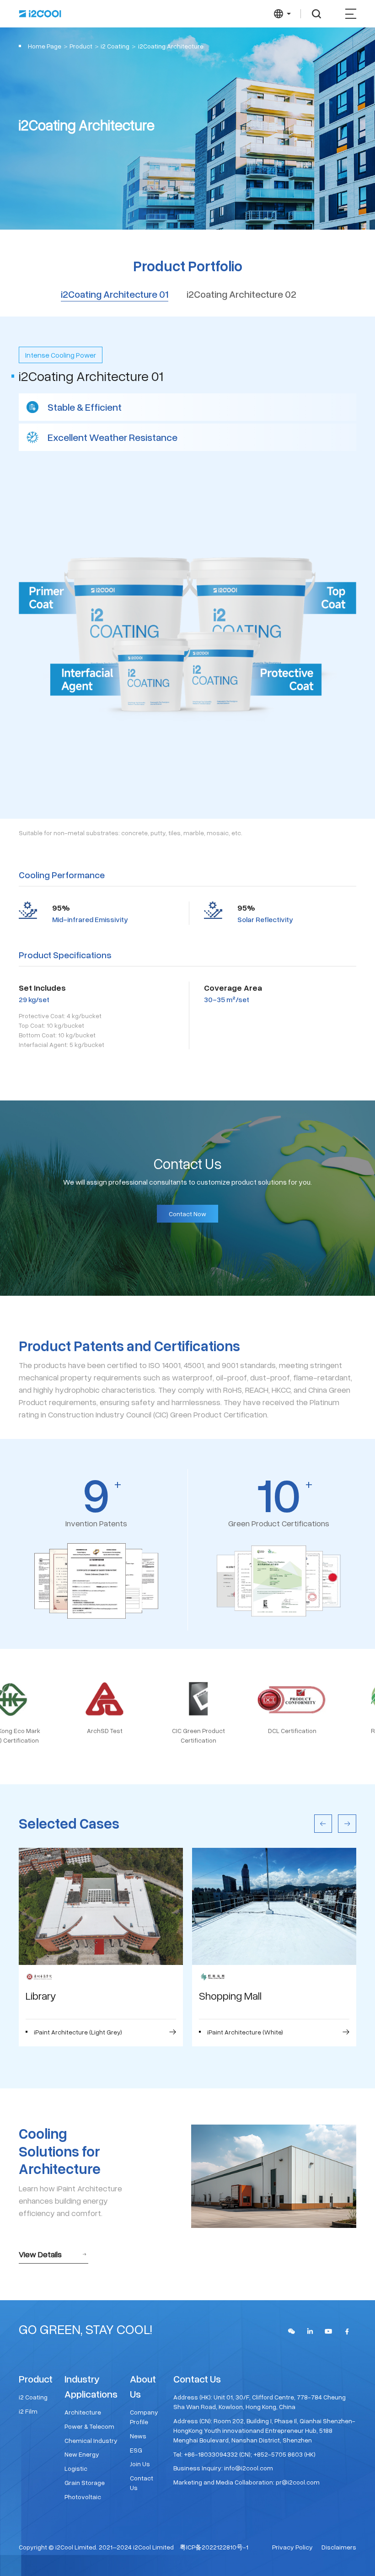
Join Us (140, 2464)
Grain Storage (85, 2482)
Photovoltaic (83, 2497)
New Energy (82, 2454)
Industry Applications (91, 2386)
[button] (323, 1824)
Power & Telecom (89, 2426)
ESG (136, 2450)
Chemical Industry (91, 2440)
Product (81, 46)
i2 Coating (33, 2397)
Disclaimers (339, 2547)
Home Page (45, 46)
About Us (143, 2386)
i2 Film (28, 2411)
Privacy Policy (292, 2547)
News (138, 2436)
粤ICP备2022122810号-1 (214, 2547)
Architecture (83, 2412)
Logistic (76, 2468)
